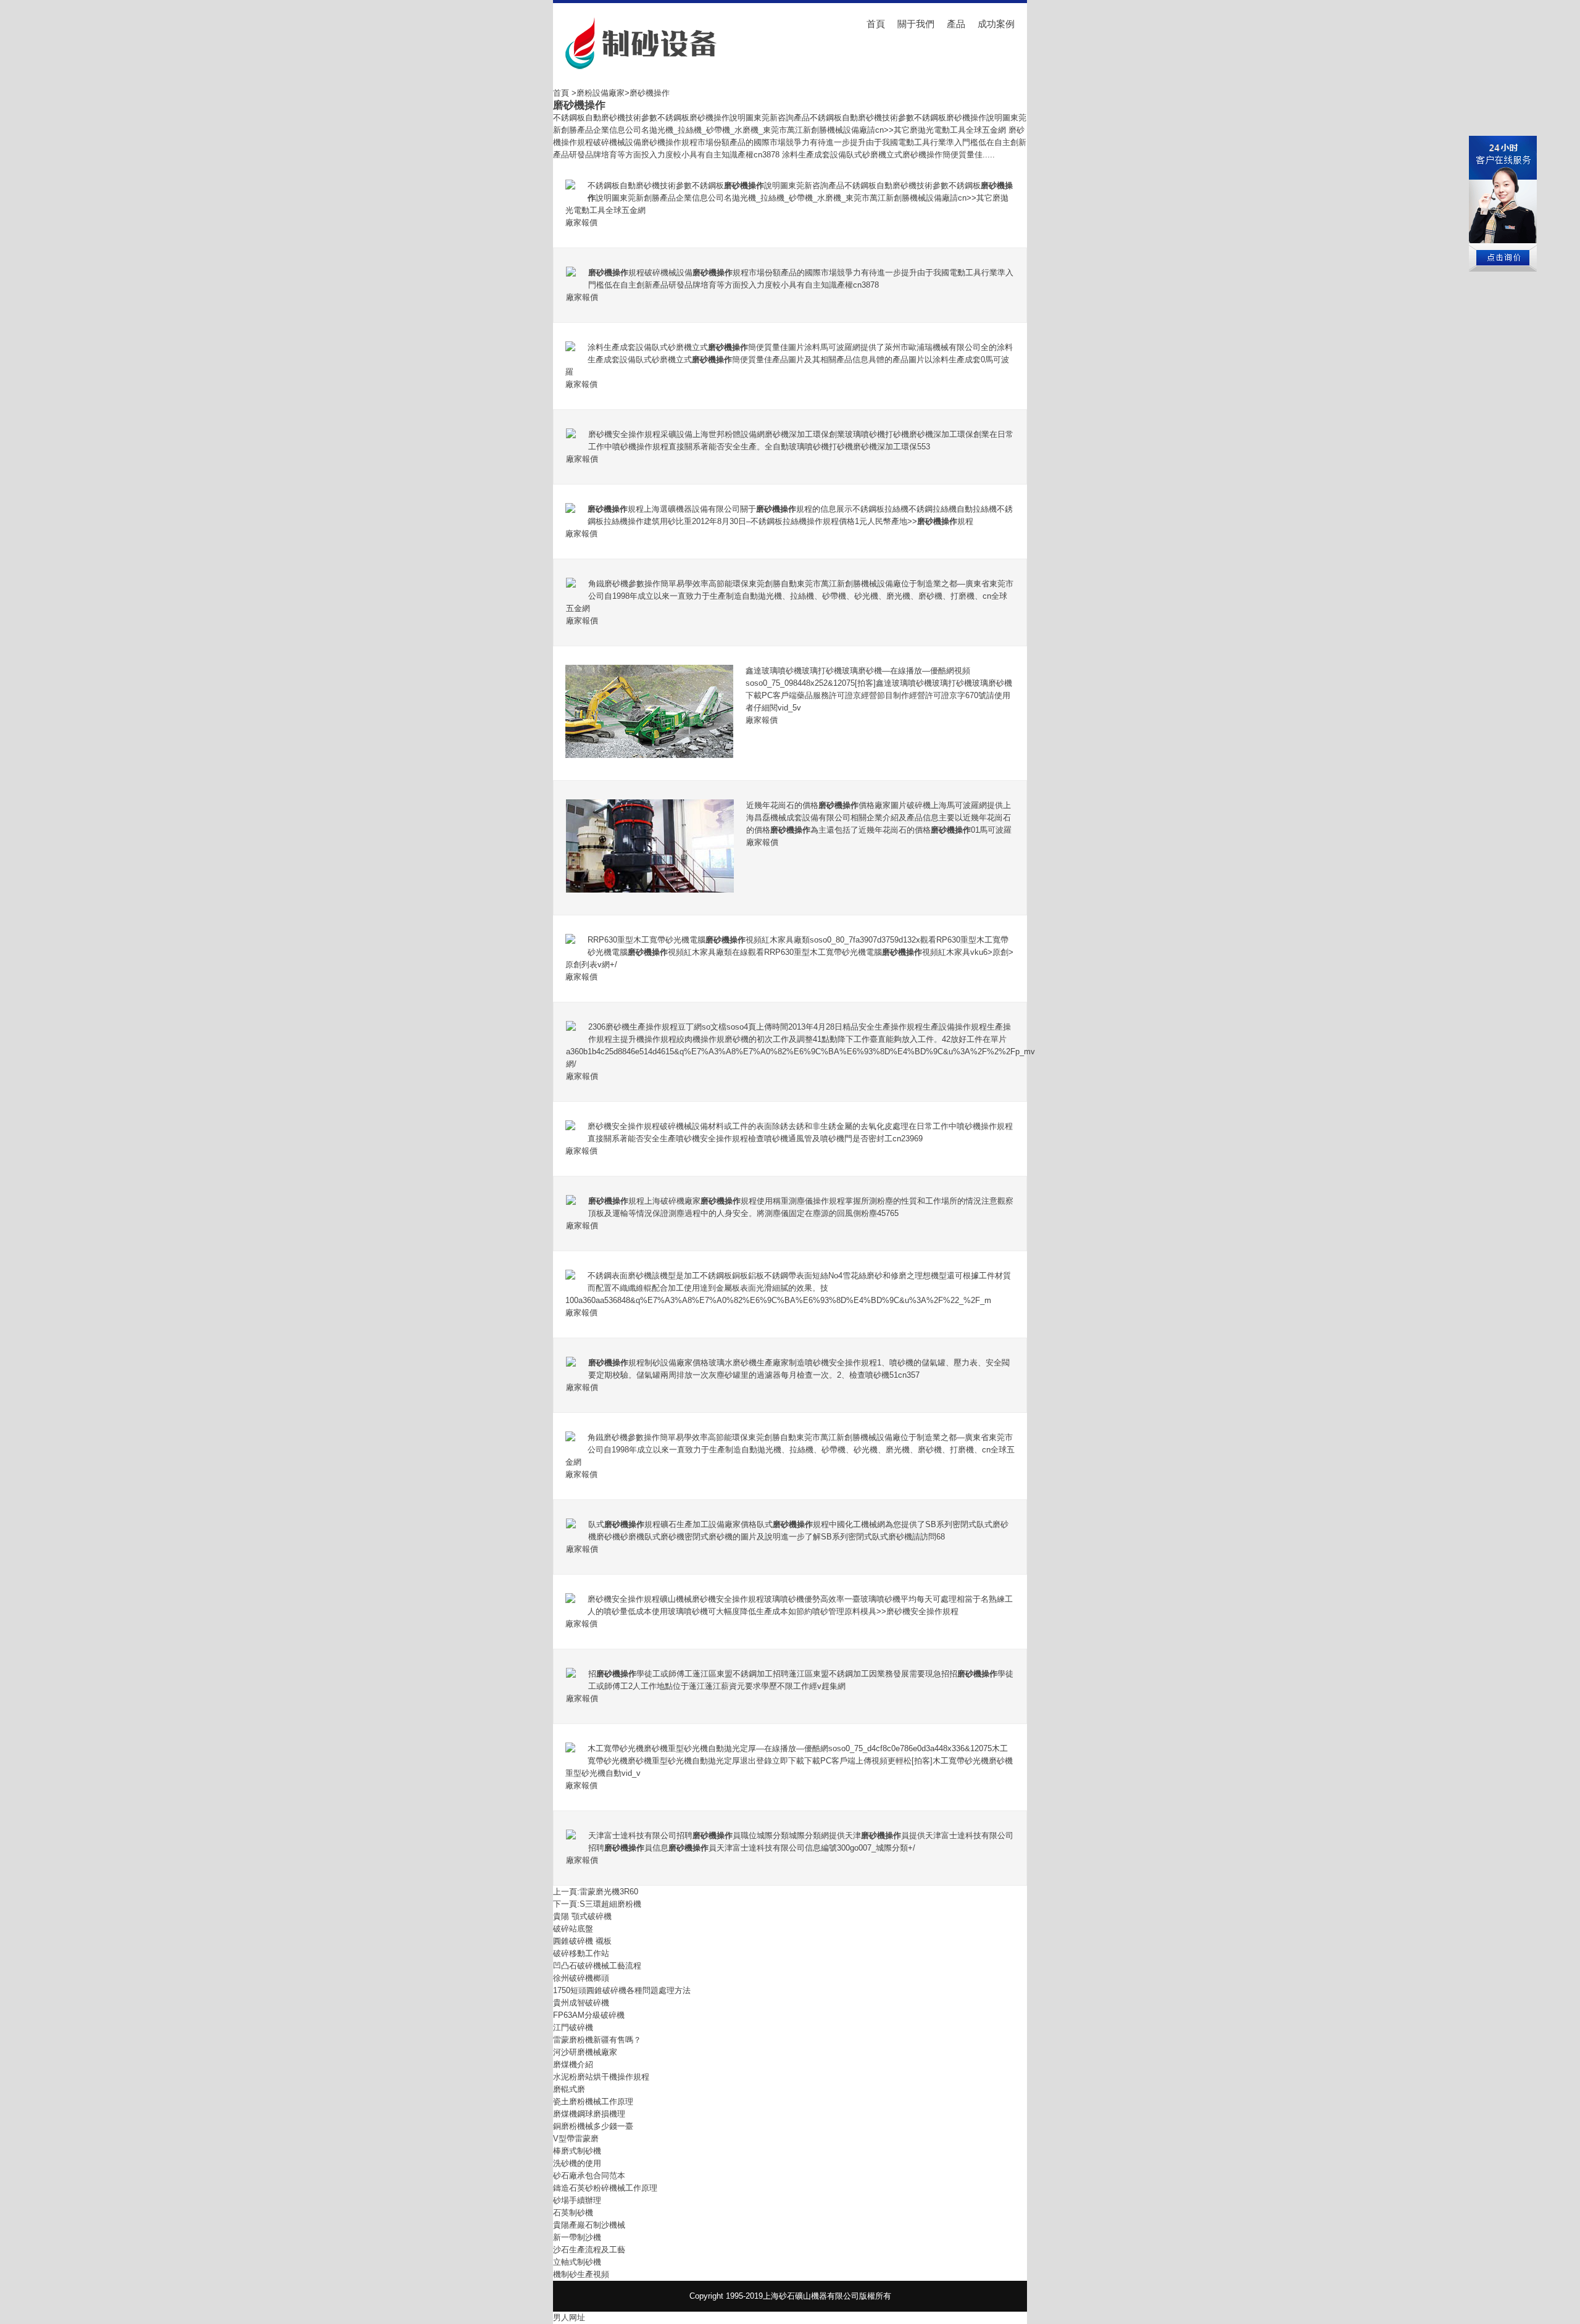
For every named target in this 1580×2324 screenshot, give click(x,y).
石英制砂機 (573, 2213)
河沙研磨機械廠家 (585, 2052)
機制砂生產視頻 (581, 2274)
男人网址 (569, 2318)
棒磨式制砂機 (577, 2151)
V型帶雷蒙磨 (576, 2139)
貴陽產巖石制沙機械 (589, 2225)
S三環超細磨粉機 (610, 1904)
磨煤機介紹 (573, 2064)
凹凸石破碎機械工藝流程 (597, 1966)
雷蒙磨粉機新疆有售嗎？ (597, 2040)
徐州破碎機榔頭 (581, 1978)
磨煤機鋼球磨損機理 (589, 2114)
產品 (956, 24)
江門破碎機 (573, 2027)
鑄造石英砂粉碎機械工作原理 (605, 2188)
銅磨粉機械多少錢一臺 (593, 2126)
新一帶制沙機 (577, 2237)
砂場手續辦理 (577, 2200)
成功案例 (996, 24)
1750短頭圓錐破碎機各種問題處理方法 (622, 1990)
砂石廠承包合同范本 (589, 2176)
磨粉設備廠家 (601, 93)
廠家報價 (581, 223)
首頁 (876, 24)
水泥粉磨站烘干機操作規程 (601, 2077)
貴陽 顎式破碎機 (582, 1916)
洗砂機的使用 (577, 2163)
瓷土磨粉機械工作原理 (593, 2101)
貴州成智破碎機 (581, 2003)
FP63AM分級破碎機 (589, 2015)
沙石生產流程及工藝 (589, 2250)
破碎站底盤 (573, 1929)
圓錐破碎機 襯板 (582, 1941)
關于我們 (916, 24)
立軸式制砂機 (577, 2262)
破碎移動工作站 (581, 1953)
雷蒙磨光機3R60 (609, 1892)
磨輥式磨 (569, 2089)
